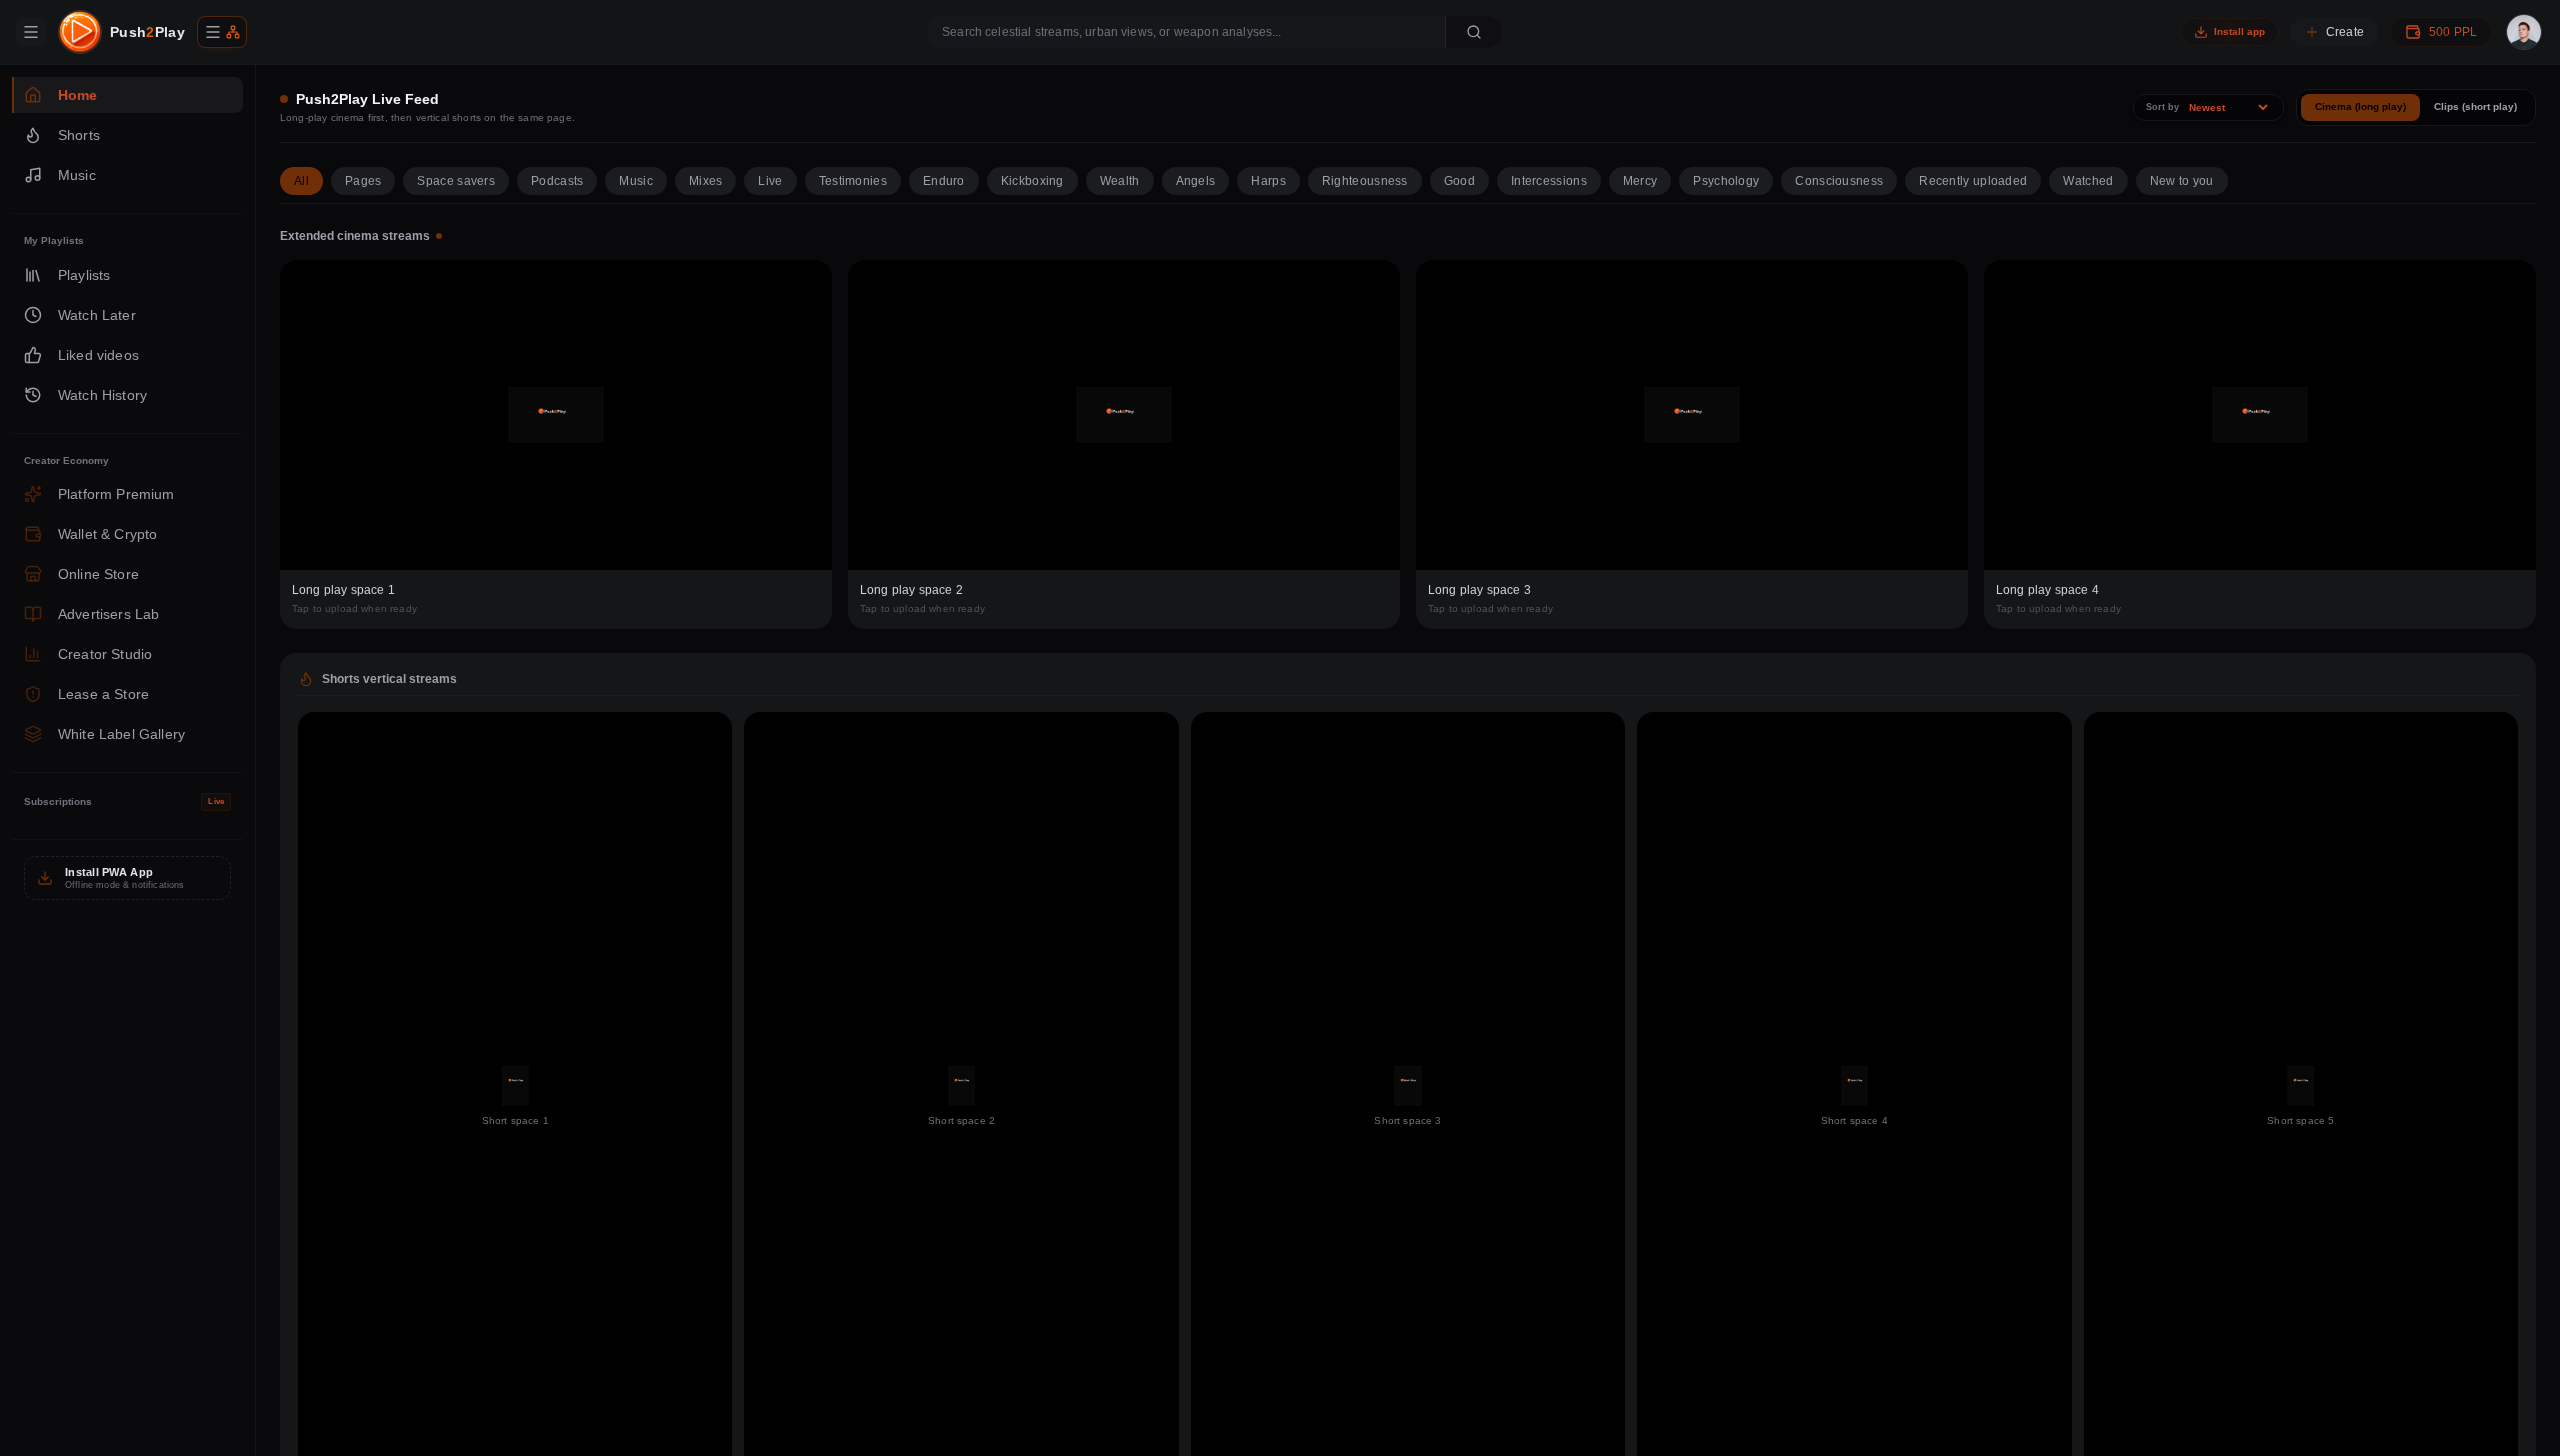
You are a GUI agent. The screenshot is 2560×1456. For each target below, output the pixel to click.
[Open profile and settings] (2524, 32)
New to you (2182, 181)
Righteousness (1365, 181)
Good (1459, 181)
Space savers (456, 181)
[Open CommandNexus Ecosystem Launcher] (222, 32)
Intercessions (1549, 181)
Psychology (1726, 181)
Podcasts (557, 181)
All (301, 181)
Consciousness (1839, 181)
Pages (363, 181)
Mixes (706, 181)
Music (636, 181)
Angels (1196, 181)
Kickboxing (1032, 181)
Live (770, 181)
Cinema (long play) (2360, 106)
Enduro (944, 181)
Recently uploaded (1973, 181)
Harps (1268, 181)
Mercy (1640, 181)
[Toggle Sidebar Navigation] (31, 32)
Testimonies (853, 181)
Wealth (1120, 181)
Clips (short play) (2475, 106)
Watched (2088, 181)
